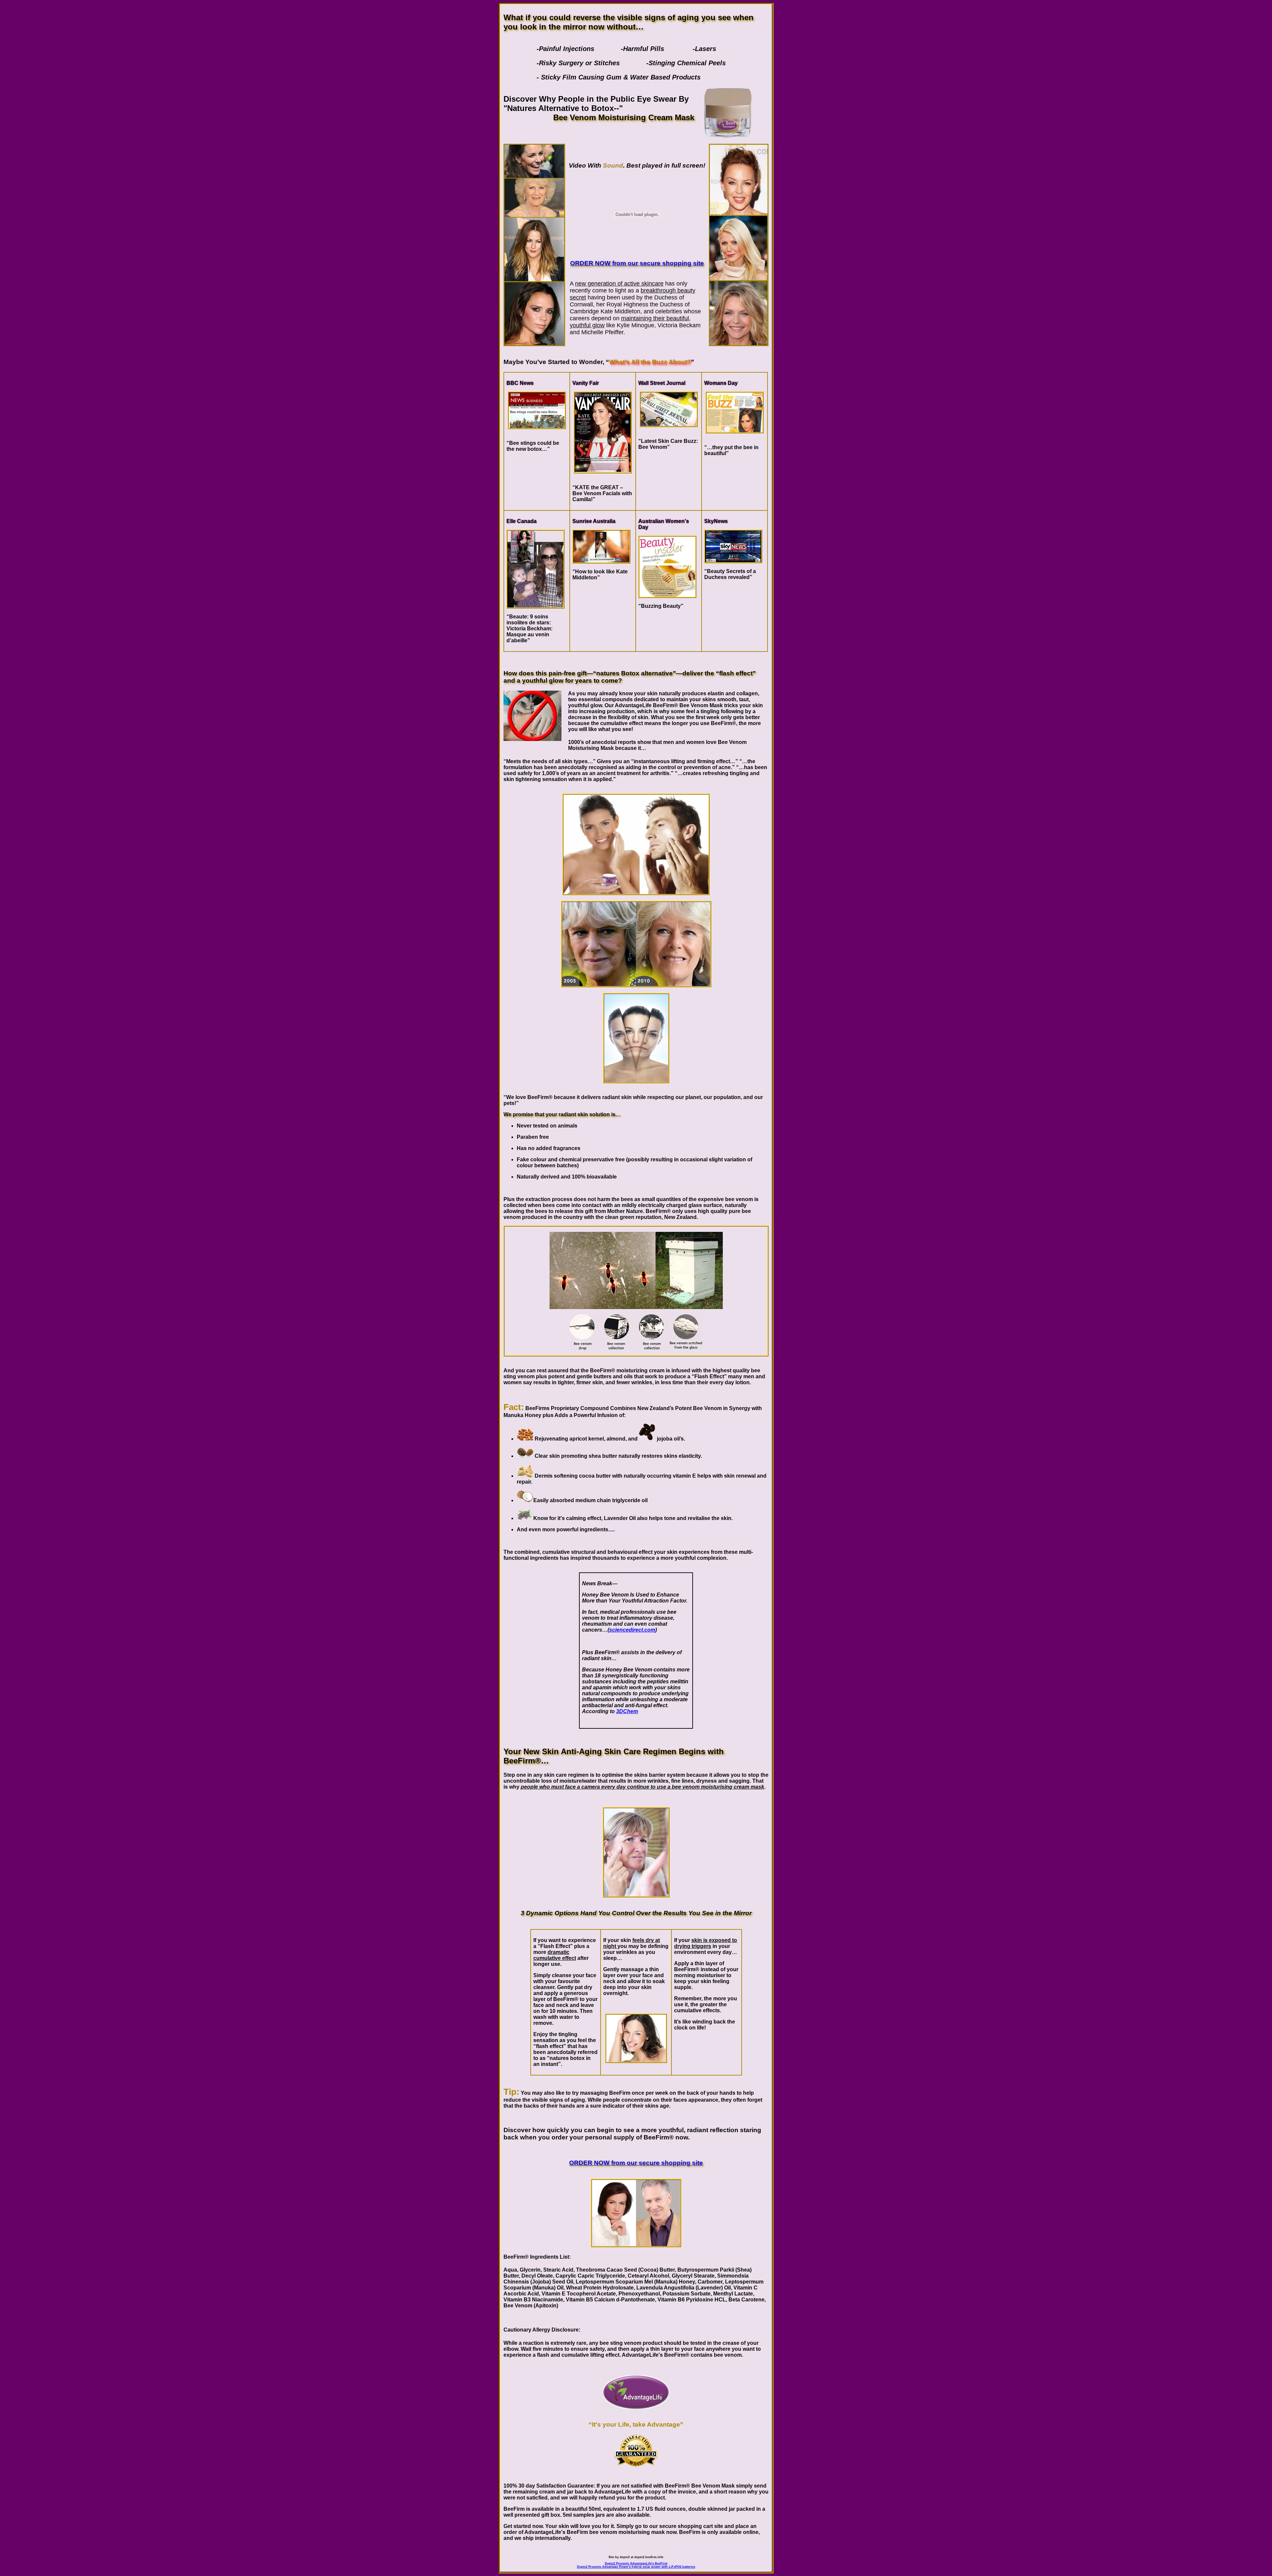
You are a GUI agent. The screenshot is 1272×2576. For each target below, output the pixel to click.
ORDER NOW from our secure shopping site (637, 263)
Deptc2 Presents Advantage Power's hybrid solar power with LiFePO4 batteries (636, 2567)
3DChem (627, 1711)
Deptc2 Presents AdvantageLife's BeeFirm (636, 2563)
